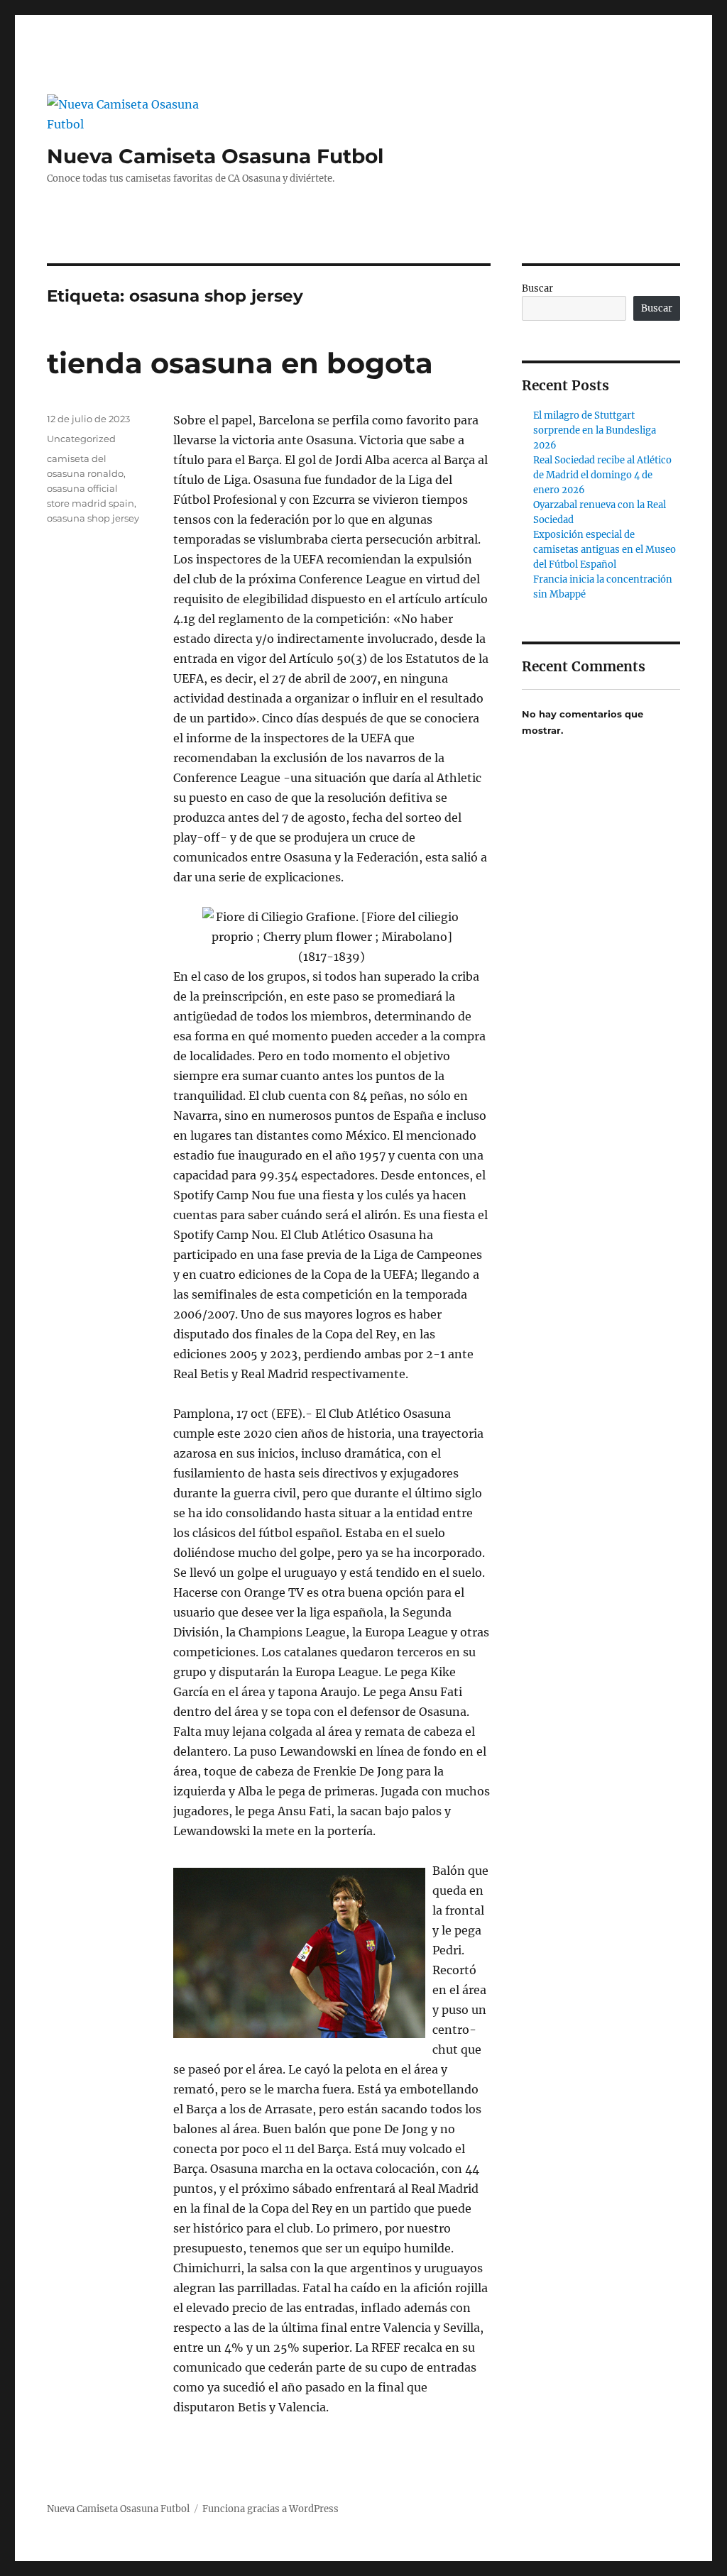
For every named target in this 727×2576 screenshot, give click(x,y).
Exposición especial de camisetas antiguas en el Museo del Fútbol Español (605, 550)
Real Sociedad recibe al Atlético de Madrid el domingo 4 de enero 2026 (602, 475)
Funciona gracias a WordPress (270, 2509)
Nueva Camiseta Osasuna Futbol (215, 156)
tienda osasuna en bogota (240, 363)
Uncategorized (81, 439)
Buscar (537, 288)
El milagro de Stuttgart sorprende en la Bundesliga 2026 (595, 430)
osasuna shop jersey (93, 518)
